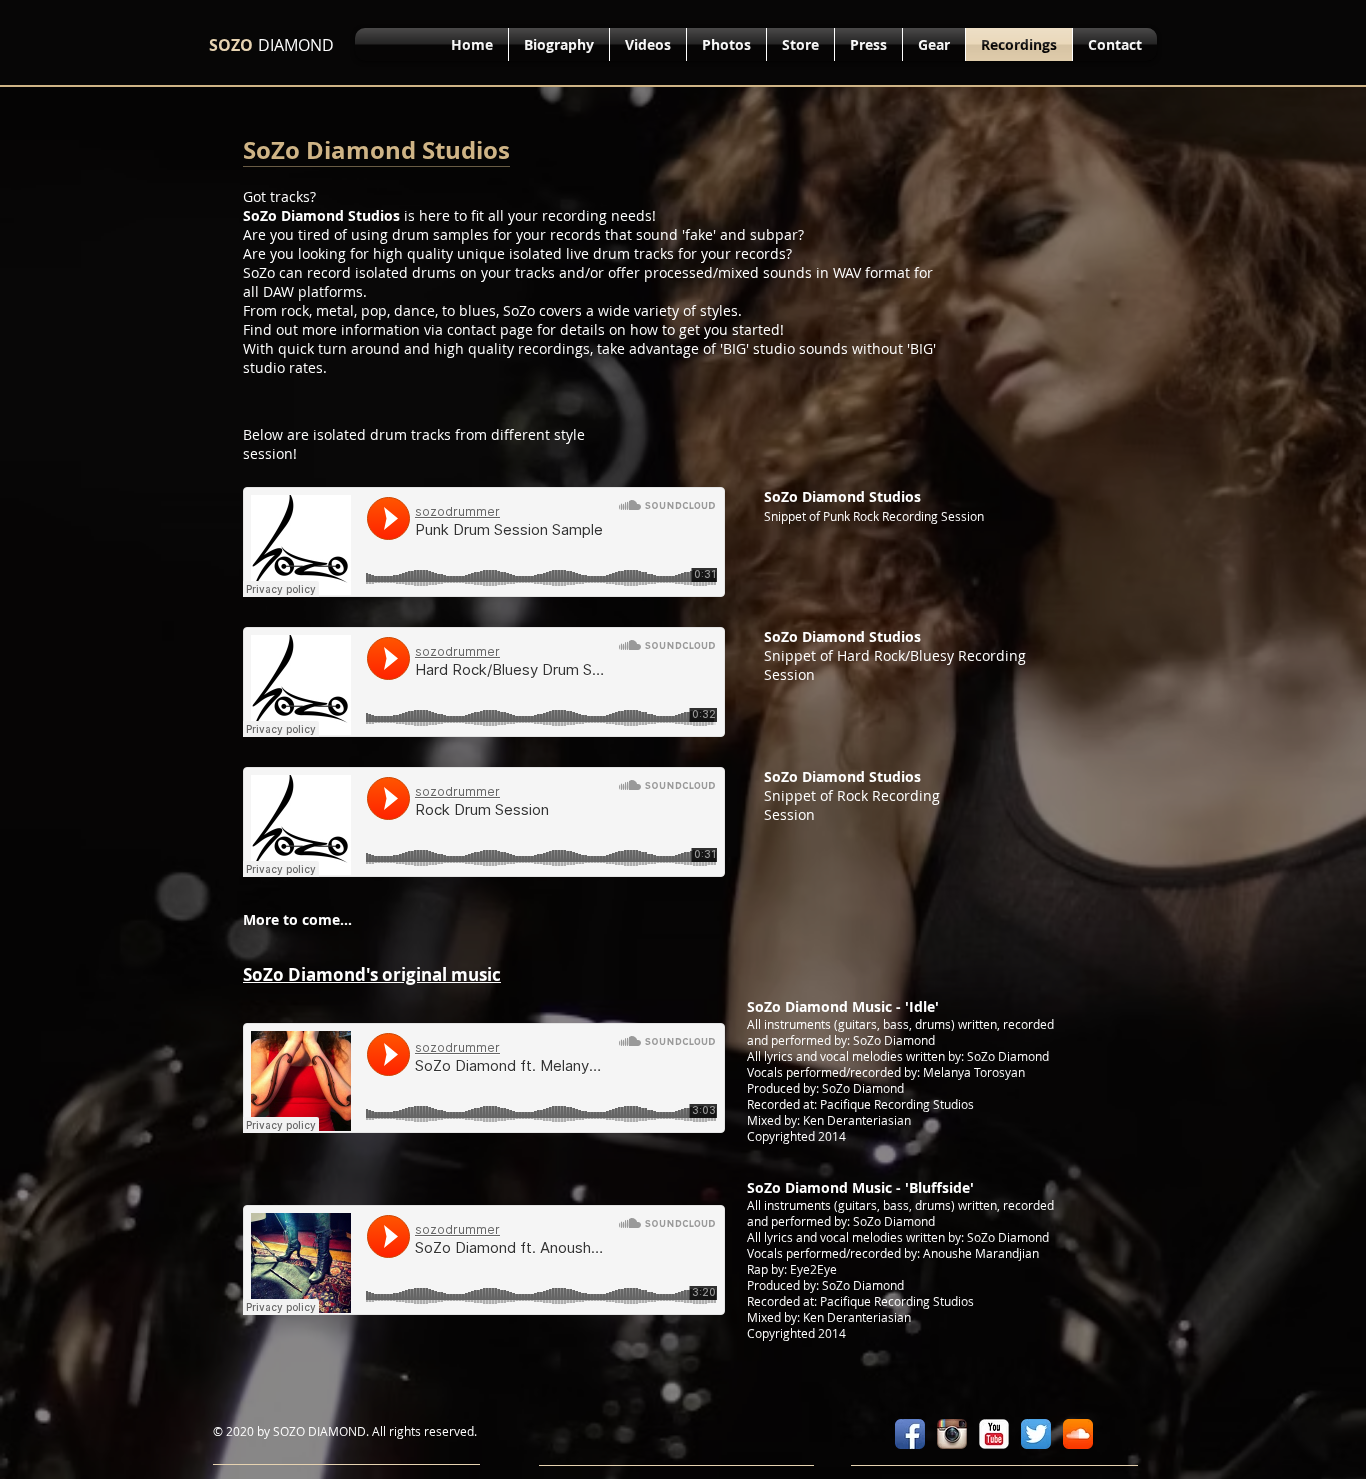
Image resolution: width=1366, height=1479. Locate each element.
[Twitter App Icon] (1036, 1434)
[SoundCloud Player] (484, 542)
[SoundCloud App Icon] (1078, 1434)
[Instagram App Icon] (952, 1434)
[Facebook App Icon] (910, 1434)
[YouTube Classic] (994, 1434)
